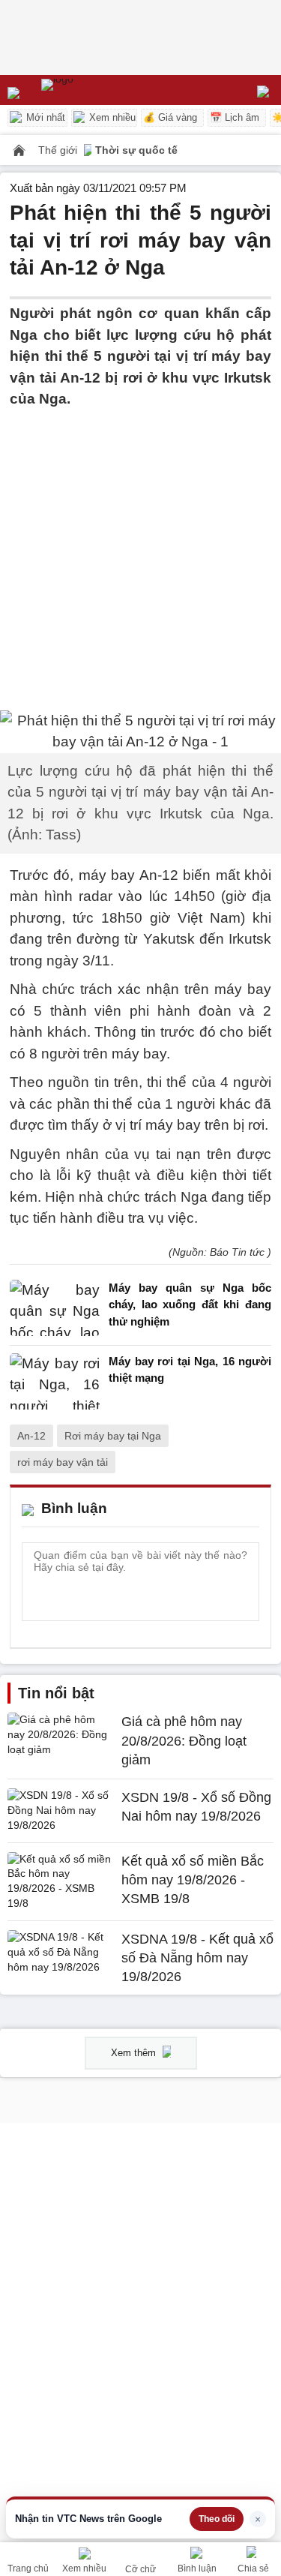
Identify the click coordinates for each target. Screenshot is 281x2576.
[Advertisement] (140, 551)
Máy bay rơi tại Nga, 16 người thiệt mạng (190, 1370)
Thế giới (59, 150)
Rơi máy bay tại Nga (113, 1436)
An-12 (31, 1436)
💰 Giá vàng (170, 117)
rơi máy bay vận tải (63, 1462)
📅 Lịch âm (235, 117)
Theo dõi (217, 2519)
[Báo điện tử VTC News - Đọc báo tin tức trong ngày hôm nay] (92, 90)
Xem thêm (135, 2053)
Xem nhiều (111, 117)
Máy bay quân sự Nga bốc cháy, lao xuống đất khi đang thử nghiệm (190, 1305)
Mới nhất (44, 117)
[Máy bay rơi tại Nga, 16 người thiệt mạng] (55, 1381)
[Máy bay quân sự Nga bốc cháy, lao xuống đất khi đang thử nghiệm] (55, 1309)
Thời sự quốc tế (136, 150)
